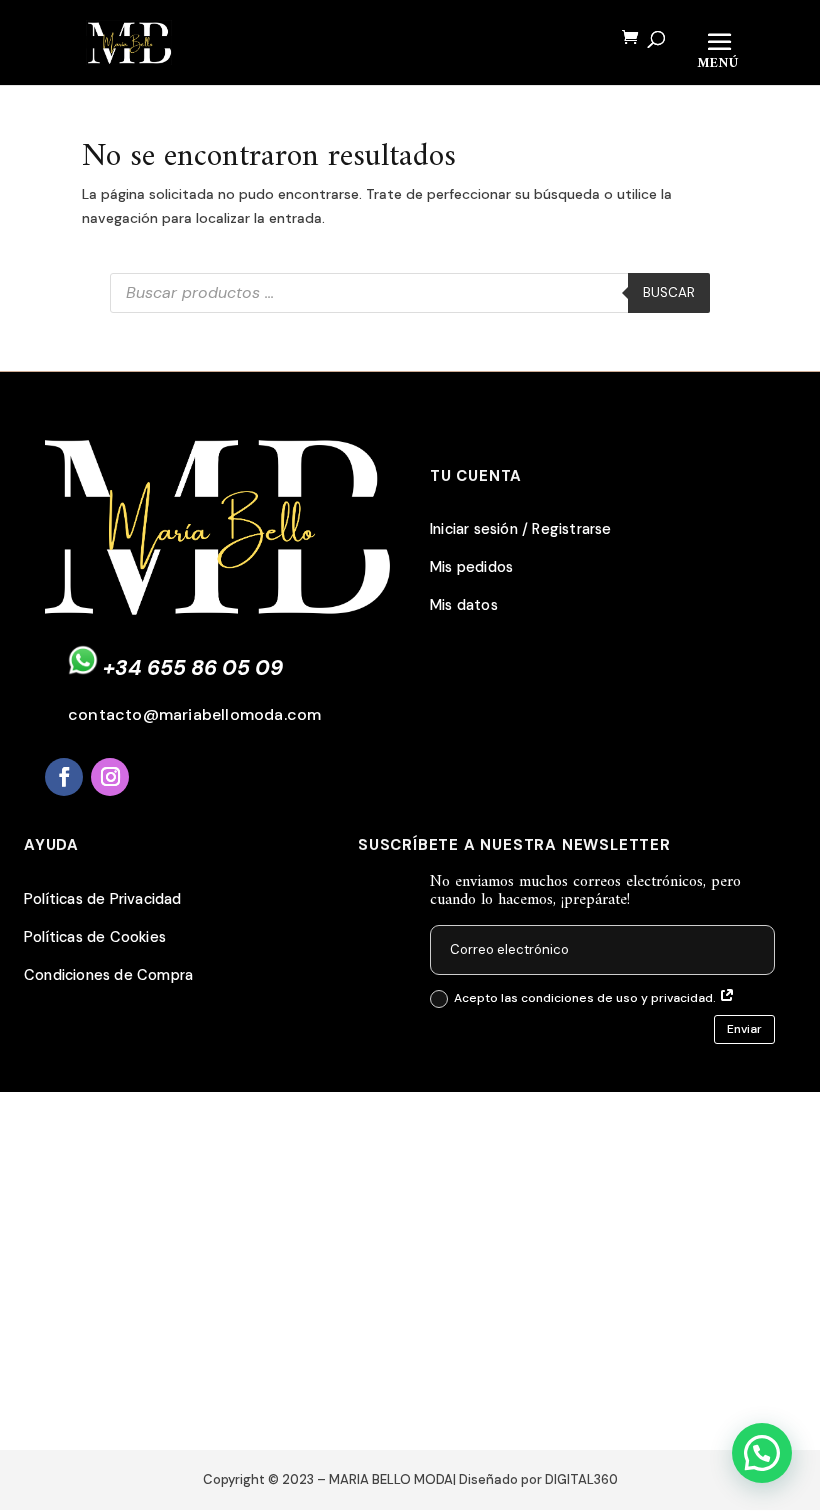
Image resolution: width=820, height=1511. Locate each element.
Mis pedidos (471, 567)
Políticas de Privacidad (103, 899)
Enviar (744, 1029)
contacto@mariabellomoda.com (194, 714)
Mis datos (464, 605)
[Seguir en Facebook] (64, 777)
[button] (762, 1453)
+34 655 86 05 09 (193, 668)
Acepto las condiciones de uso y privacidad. (586, 998)
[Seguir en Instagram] (110, 777)
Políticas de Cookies (95, 937)
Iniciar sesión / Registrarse (521, 529)
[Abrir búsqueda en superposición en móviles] (410, 293)
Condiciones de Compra (108, 975)
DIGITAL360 (581, 1479)
